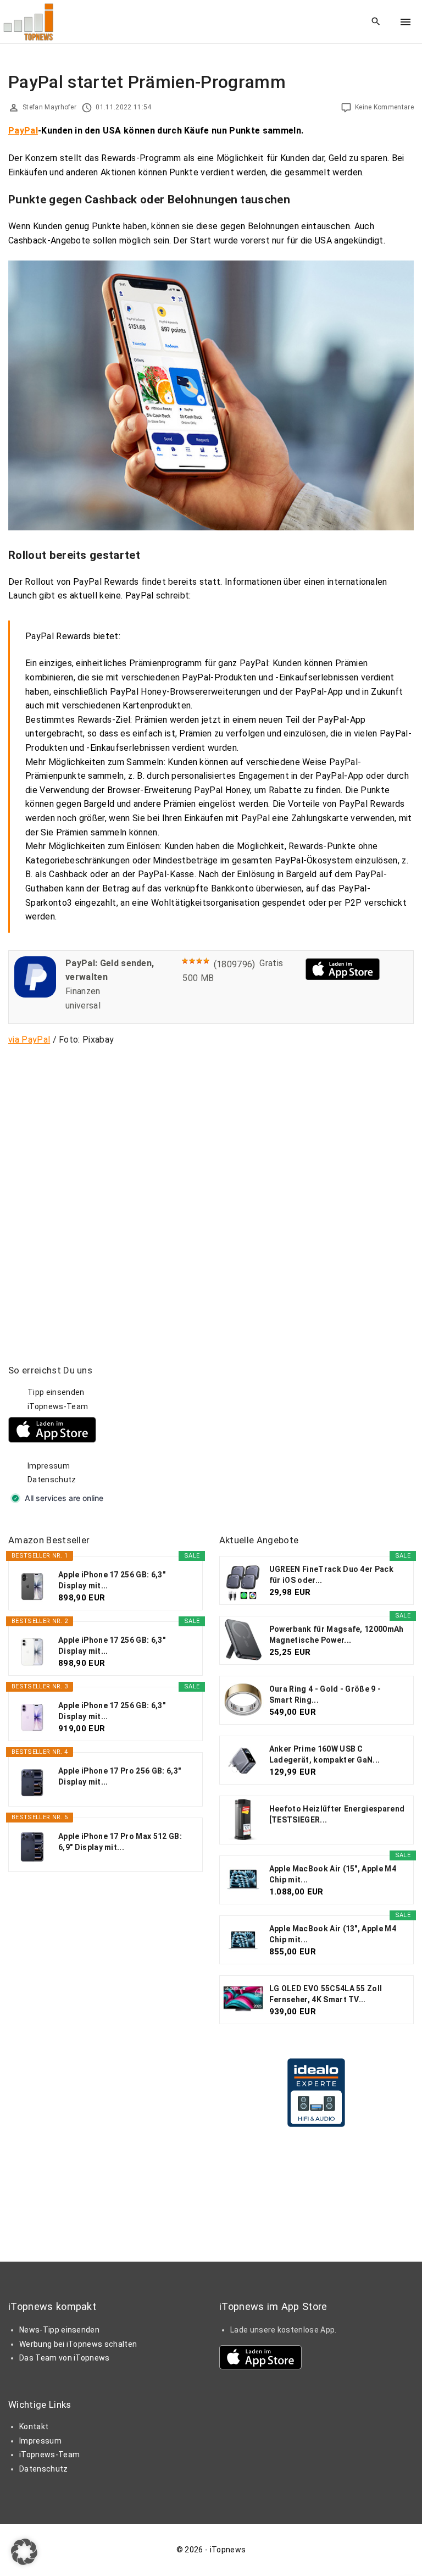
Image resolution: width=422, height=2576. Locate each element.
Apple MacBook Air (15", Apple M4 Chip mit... (333, 1874)
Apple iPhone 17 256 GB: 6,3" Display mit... (112, 1580)
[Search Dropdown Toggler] (376, 22)
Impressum (49, 1466)
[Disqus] (211, 1192)
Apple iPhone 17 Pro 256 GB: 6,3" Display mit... (120, 1776)
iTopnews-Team (58, 1406)
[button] (24, 2552)
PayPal (23, 131)
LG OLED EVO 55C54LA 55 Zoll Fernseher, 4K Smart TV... (326, 1994)
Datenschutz (52, 1480)
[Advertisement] (302, 1433)
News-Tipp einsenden (59, 2330)
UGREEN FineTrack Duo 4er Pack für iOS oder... (331, 1575)
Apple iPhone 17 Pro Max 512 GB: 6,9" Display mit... (120, 1842)
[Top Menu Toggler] (406, 22)
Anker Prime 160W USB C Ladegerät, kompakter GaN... (325, 1754)
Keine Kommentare (384, 107)
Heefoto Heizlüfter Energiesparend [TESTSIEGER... (337, 1814)
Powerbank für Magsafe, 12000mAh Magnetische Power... (337, 1635)
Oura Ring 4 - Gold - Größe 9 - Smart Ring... (325, 1694)
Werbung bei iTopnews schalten (78, 2344)
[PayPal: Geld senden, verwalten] (35, 995)
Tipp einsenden (56, 1392)
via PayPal (29, 1040)
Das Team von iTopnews (65, 2358)
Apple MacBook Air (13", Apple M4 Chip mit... (333, 1934)
